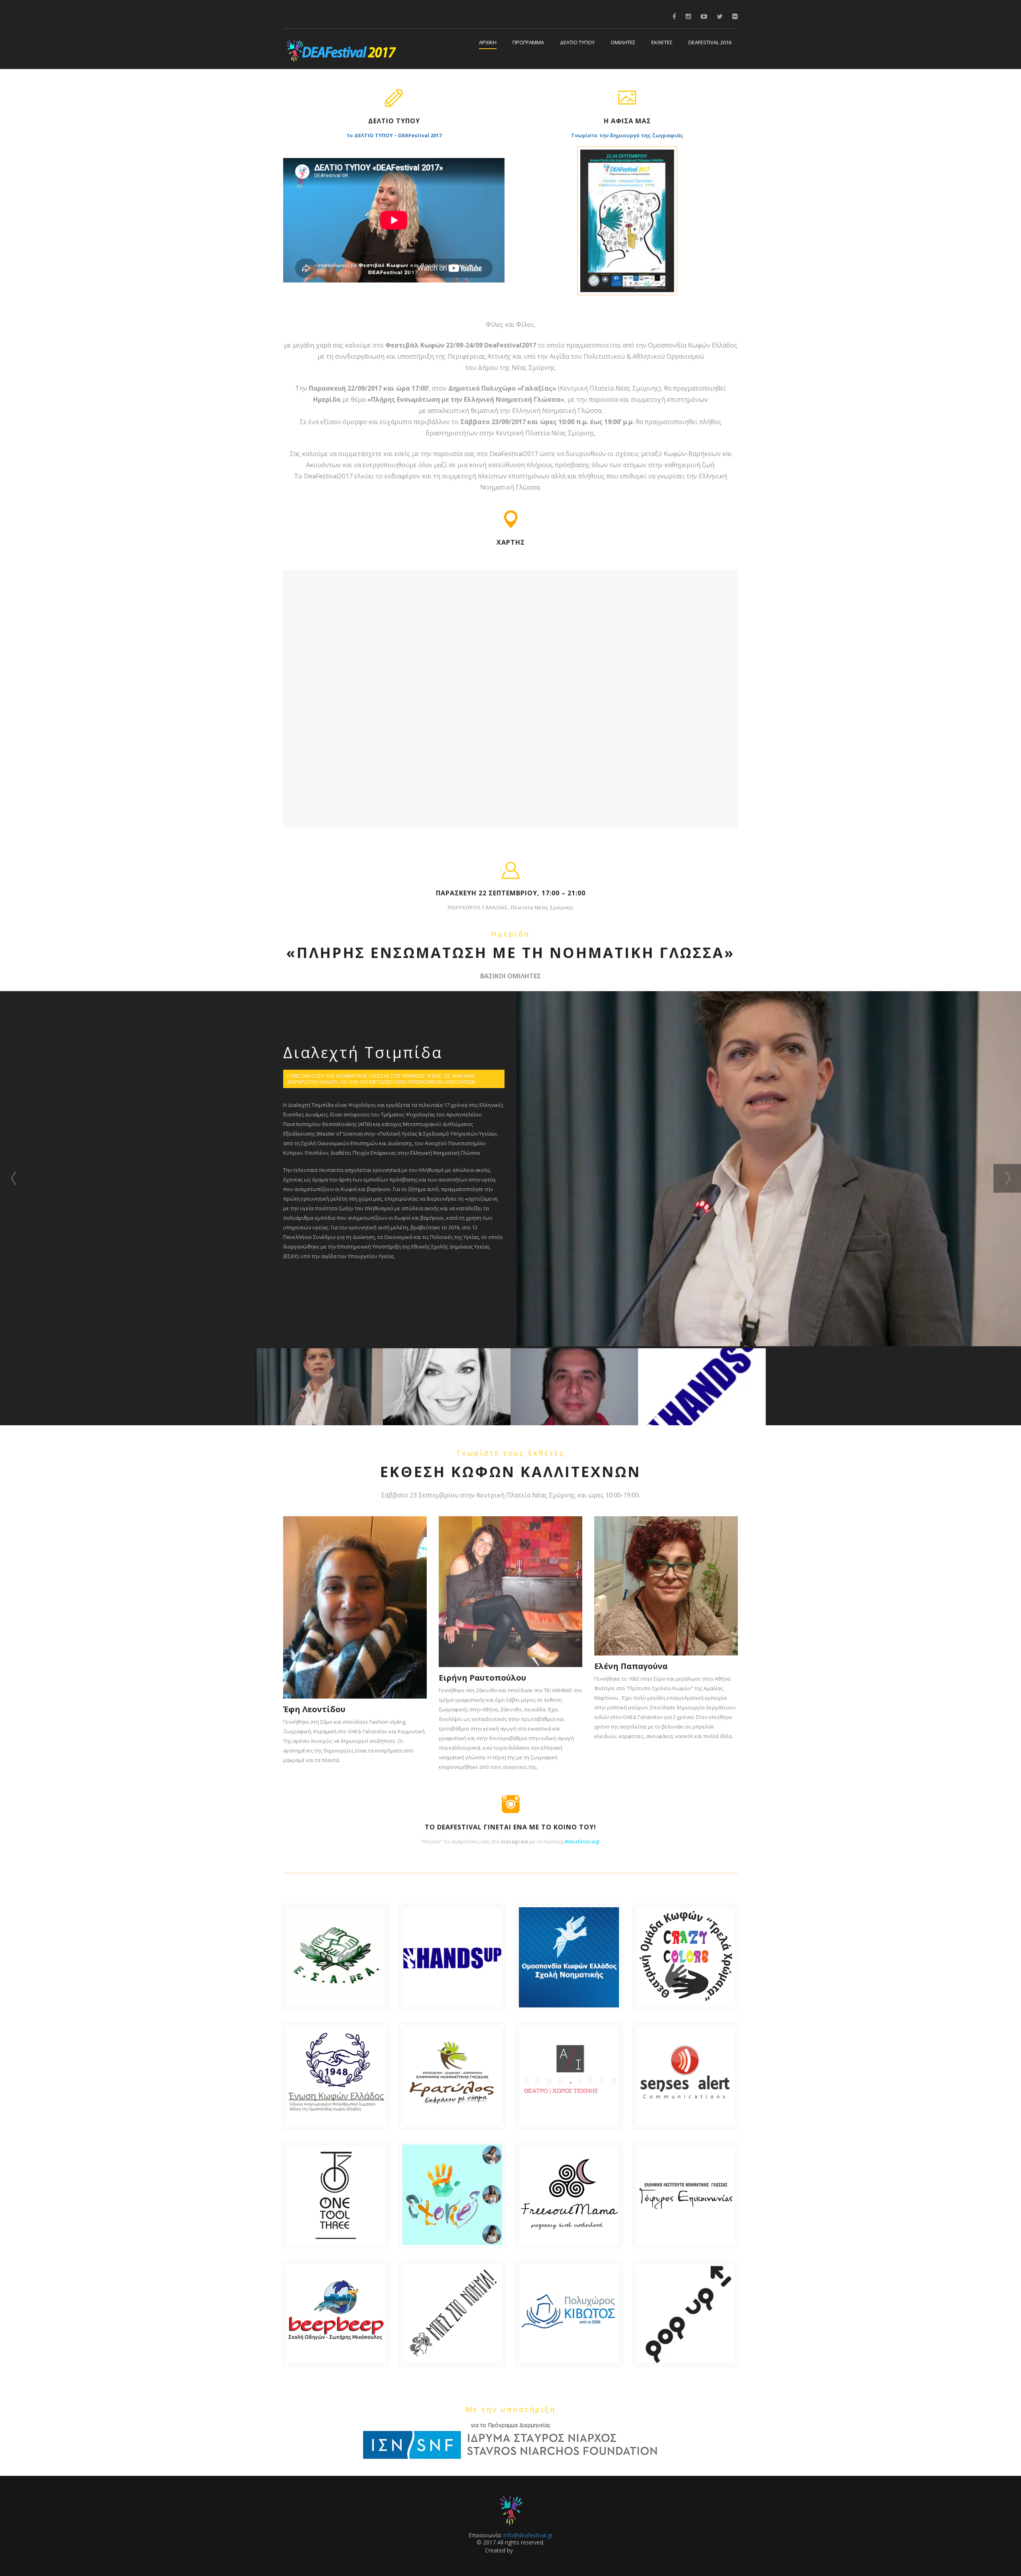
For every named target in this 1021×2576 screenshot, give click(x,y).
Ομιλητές (623, 43)
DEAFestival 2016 (710, 43)
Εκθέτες (662, 43)
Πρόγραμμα (528, 43)
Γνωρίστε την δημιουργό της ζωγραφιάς (627, 135)
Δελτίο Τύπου (577, 43)
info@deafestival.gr (528, 2535)
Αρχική (488, 43)
